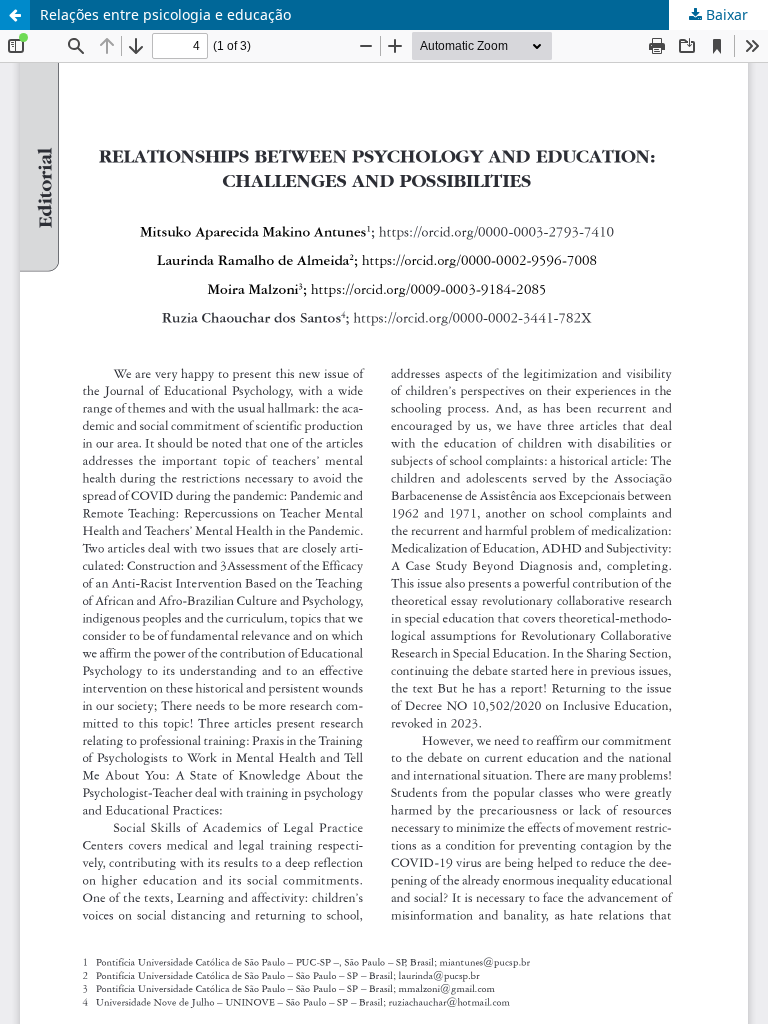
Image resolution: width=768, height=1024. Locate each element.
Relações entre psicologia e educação (165, 14)
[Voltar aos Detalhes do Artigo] (15, 15)
